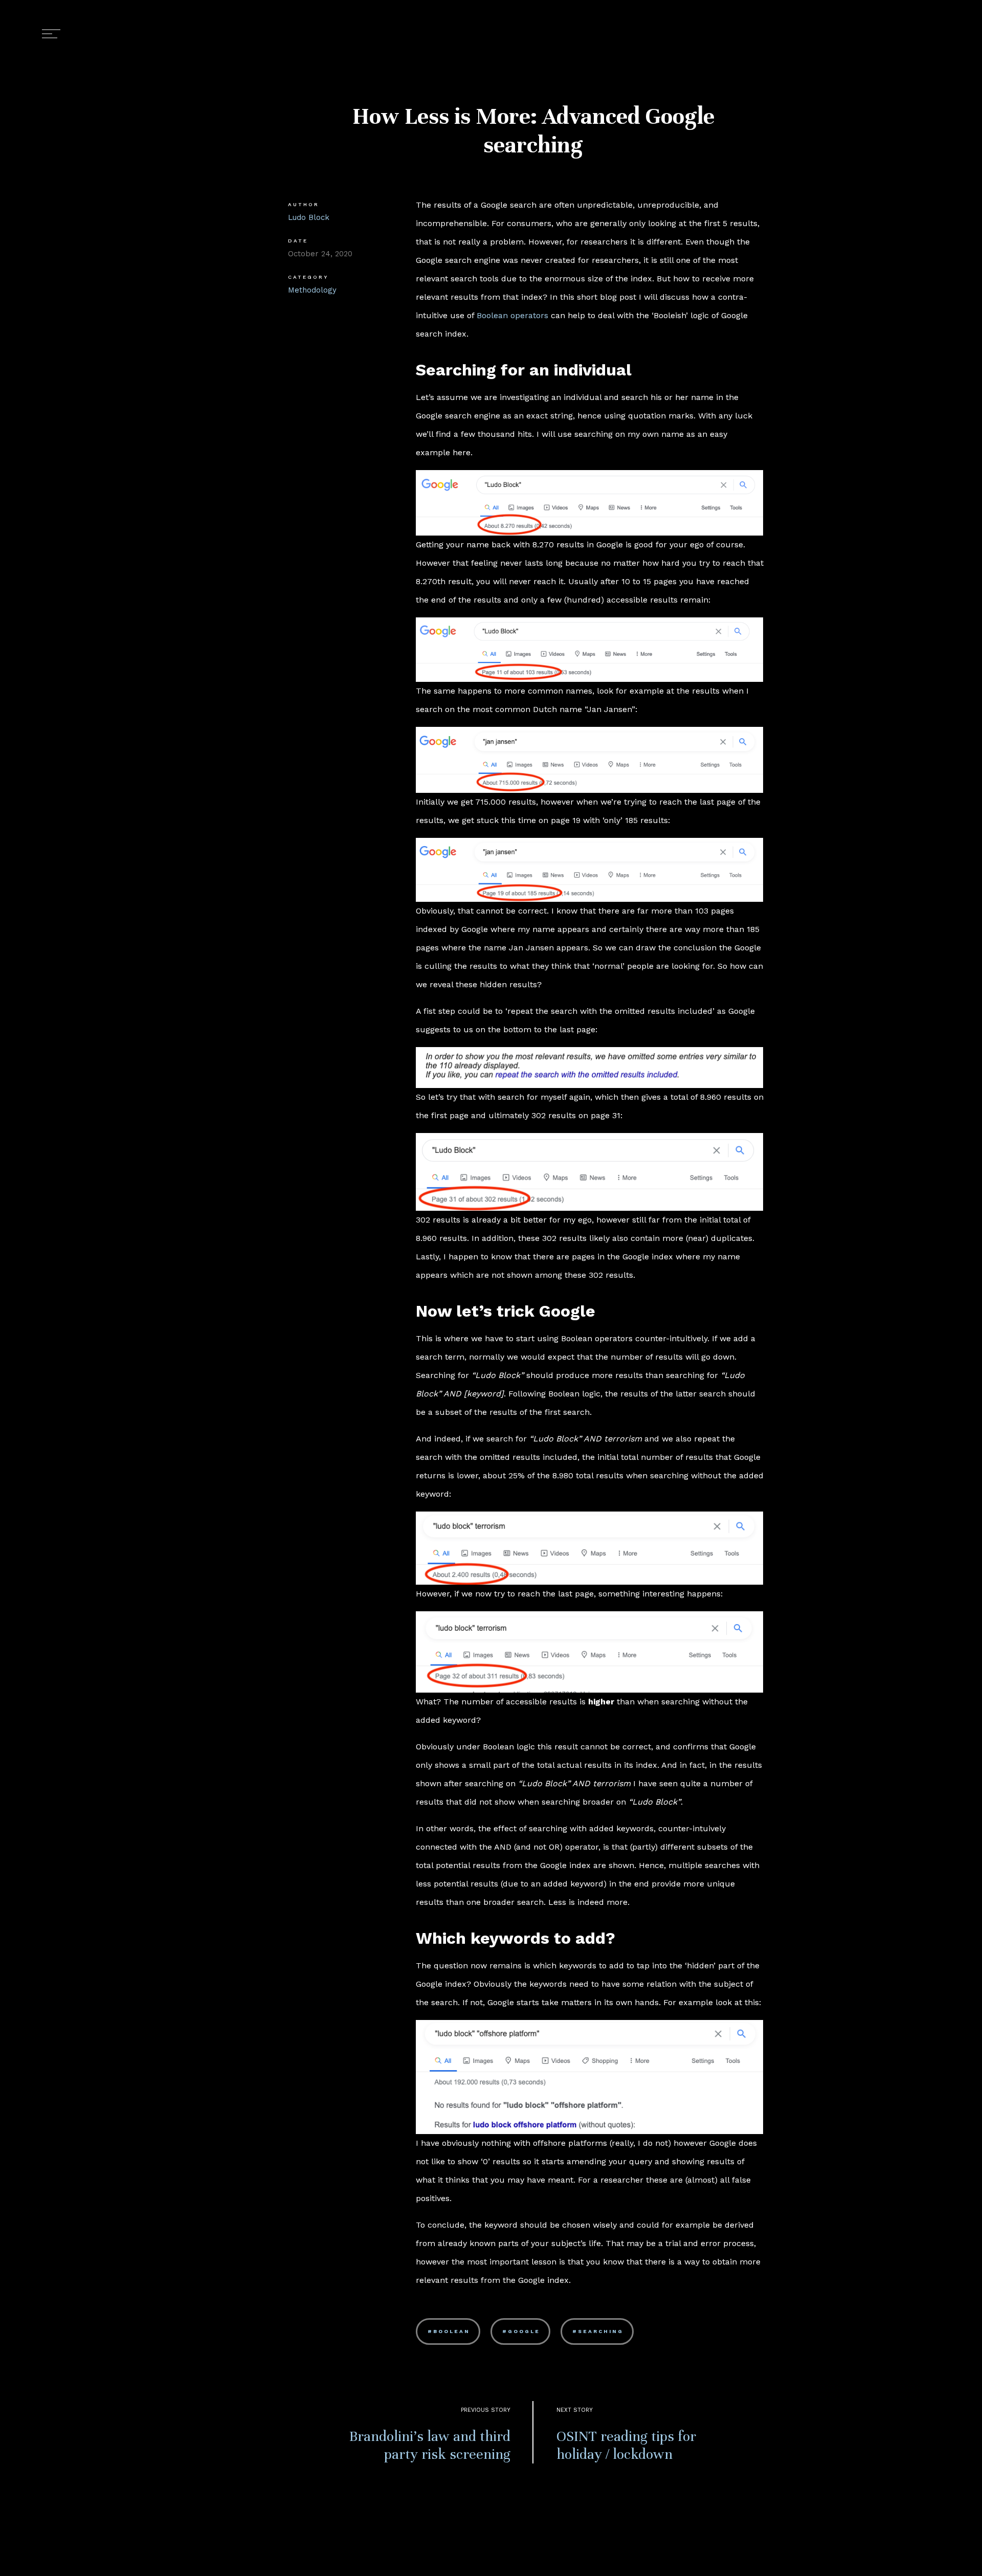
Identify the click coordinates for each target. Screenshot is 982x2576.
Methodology (312, 290)
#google (521, 2331)
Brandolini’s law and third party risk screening (430, 2445)
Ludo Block (309, 217)
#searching (598, 2331)
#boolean (449, 2331)
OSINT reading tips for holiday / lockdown (626, 2445)
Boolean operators (512, 315)
